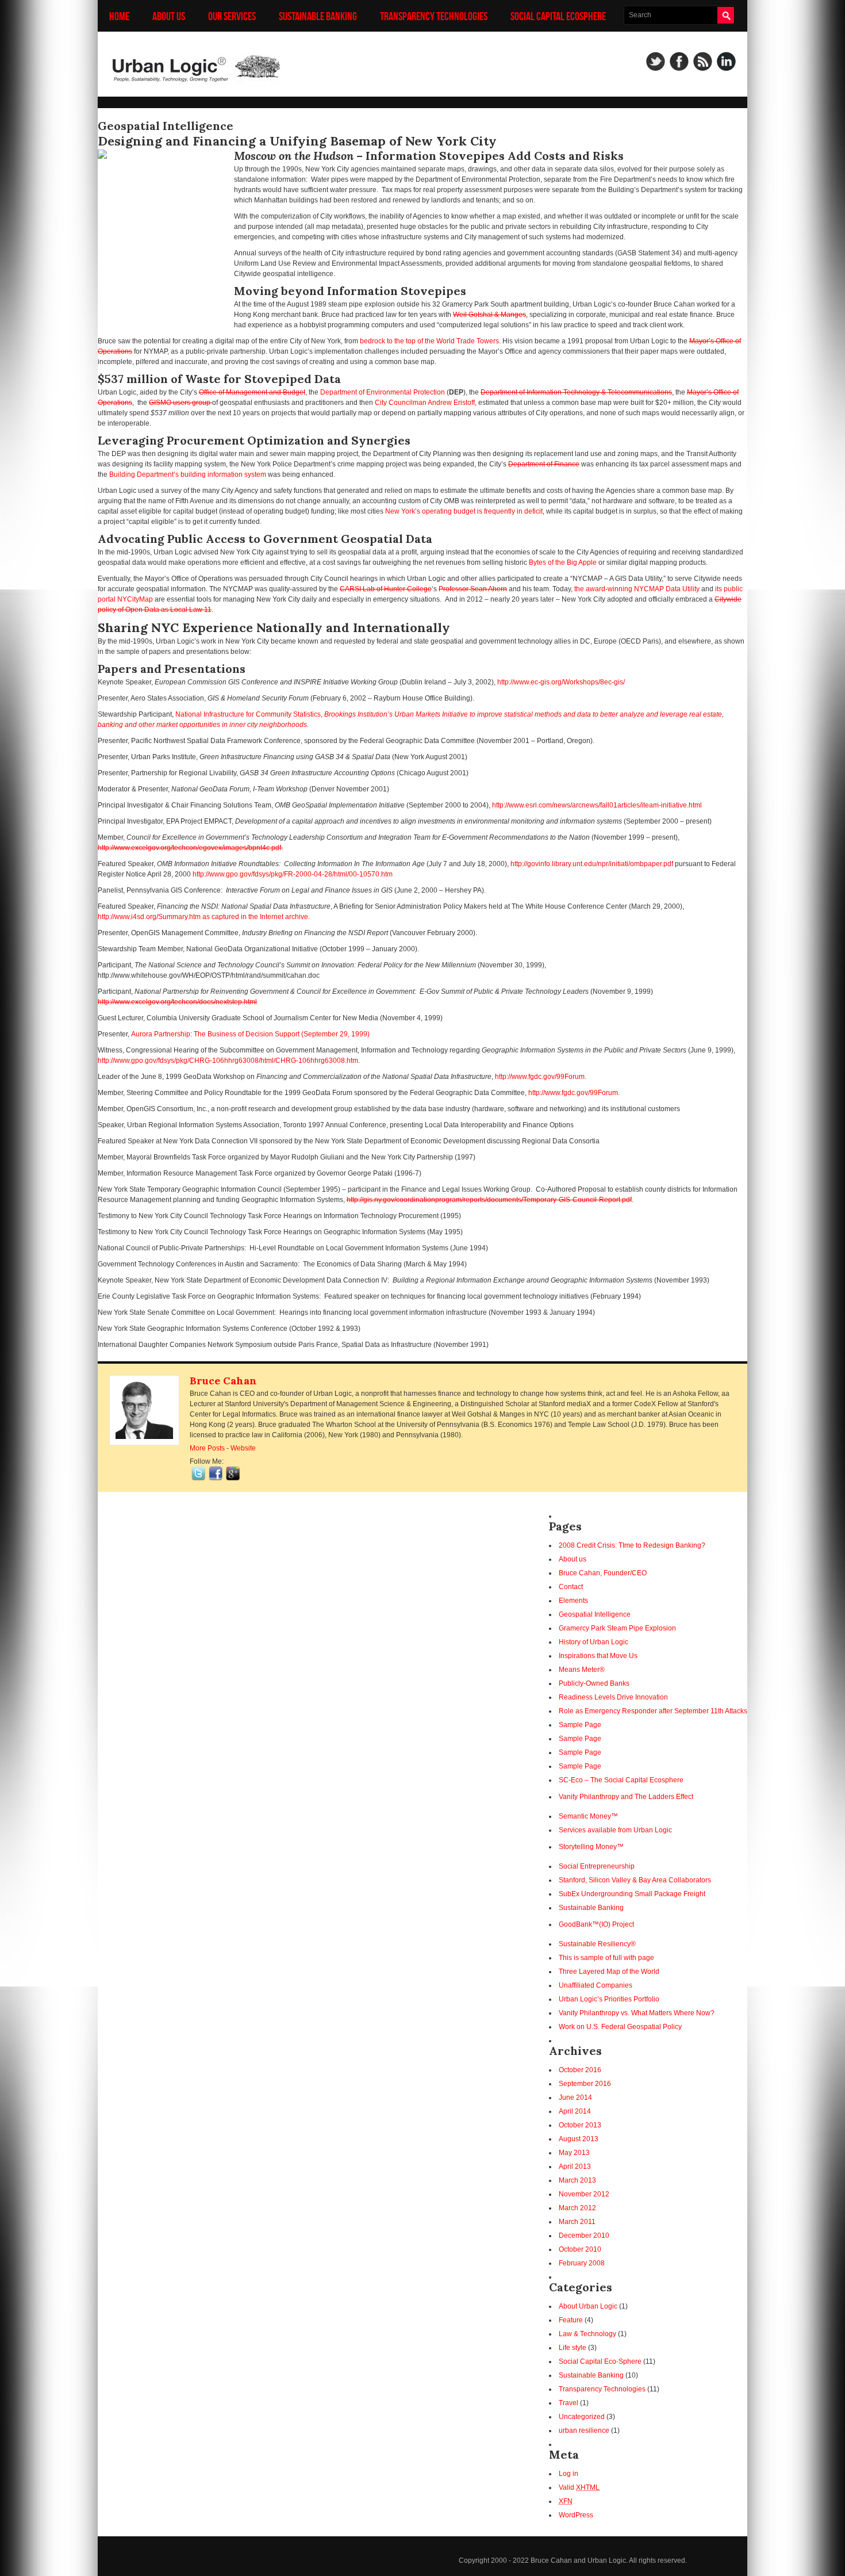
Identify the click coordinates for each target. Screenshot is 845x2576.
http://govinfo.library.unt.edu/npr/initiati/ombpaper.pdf (592, 864)
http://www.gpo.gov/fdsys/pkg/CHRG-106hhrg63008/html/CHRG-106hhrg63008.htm (228, 1061)
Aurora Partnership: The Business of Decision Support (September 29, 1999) (250, 1034)
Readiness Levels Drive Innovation (613, 1697)
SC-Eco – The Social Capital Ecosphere (621, 1780)
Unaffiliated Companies (596, 1985)
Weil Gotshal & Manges (489, 315)
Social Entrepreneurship (597, 1866)
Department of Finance (544, 464)
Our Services (232, 16)
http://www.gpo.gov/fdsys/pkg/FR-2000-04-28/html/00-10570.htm (293, 874)
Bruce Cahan (223, 1381)
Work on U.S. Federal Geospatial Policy (620, 2027)
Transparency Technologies (434, 16)
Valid (579, 2487)
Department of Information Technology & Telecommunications (576, 392)
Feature (571, 2320)
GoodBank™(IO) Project (596, 1924)
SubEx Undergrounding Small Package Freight (632, 1894)
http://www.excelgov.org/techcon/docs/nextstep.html (177, 1002)
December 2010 (584, 2236)
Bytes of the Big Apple (562, 562)
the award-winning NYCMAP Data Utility (636, 589)
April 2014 (575, 2111)
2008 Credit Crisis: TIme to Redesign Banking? (632, 1545)
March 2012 (577, 2208)
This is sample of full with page (606, 1958)
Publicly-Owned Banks (594, 1683)
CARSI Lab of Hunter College (386, 589)
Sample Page (580, 1725)
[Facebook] (679, 61)
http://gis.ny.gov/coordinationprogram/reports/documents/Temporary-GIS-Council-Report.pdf (489, 1200)
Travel (569, 2403)
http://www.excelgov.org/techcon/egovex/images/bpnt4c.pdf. (190, 848)
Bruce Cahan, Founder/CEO (603, 1573)
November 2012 (584, 2194)
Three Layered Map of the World (609, 1972)
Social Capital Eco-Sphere (600, 2361)
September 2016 (585, 2084)
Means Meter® (582, 1670)
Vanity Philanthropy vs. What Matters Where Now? (637, 2013)
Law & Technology (587, 2334)
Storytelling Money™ (591, 1847)
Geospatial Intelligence (595, 1614)
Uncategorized (582, 2417)
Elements (573, 1601)
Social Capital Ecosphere (558, 16)
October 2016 (580, 2070)
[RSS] (703, 61)
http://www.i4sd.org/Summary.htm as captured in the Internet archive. (204, 917)
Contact (571, 1587)
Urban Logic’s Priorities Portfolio (609, 1999)
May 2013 (574, 2153)
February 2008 (582, 2263)
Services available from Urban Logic (615, 1830)
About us (169, 16)
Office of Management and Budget (252, 392)
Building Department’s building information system (188, 474)
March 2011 (577, 2222)
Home (119, 16)
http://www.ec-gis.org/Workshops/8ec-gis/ (561, 682)
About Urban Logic (588, 2306)
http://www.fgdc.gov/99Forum (540, 1077)
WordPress (576, 2515)
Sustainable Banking (318, 16)
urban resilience (584, 2430)
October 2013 (580, 2125)
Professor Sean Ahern (473, 589)
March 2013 (577, 2180)
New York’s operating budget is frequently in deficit (464, 511)
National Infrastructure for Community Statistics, (250, 714)
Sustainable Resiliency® (597, 1944)
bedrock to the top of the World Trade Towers (429, 341)
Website (243, 1448)
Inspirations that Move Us (598, 1656)
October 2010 (580, 2249)
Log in (569, 2474)
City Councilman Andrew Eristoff (425, 403)
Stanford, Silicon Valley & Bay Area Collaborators (635, 1880)
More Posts (207, 1448)
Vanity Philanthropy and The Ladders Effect (626, 1797)
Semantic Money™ (588, 1816)
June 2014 (575, 2097)
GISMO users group (180, 403)
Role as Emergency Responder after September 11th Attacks (653, 1711)
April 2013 (575, 2167)
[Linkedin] (726, 61)
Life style (573, 2348)
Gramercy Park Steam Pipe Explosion (617, 1628)
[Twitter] (656, 61)
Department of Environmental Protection (383, 392)
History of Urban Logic (594, 1642)
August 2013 (579, 2139)
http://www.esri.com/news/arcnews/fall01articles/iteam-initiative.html (597, 805)
